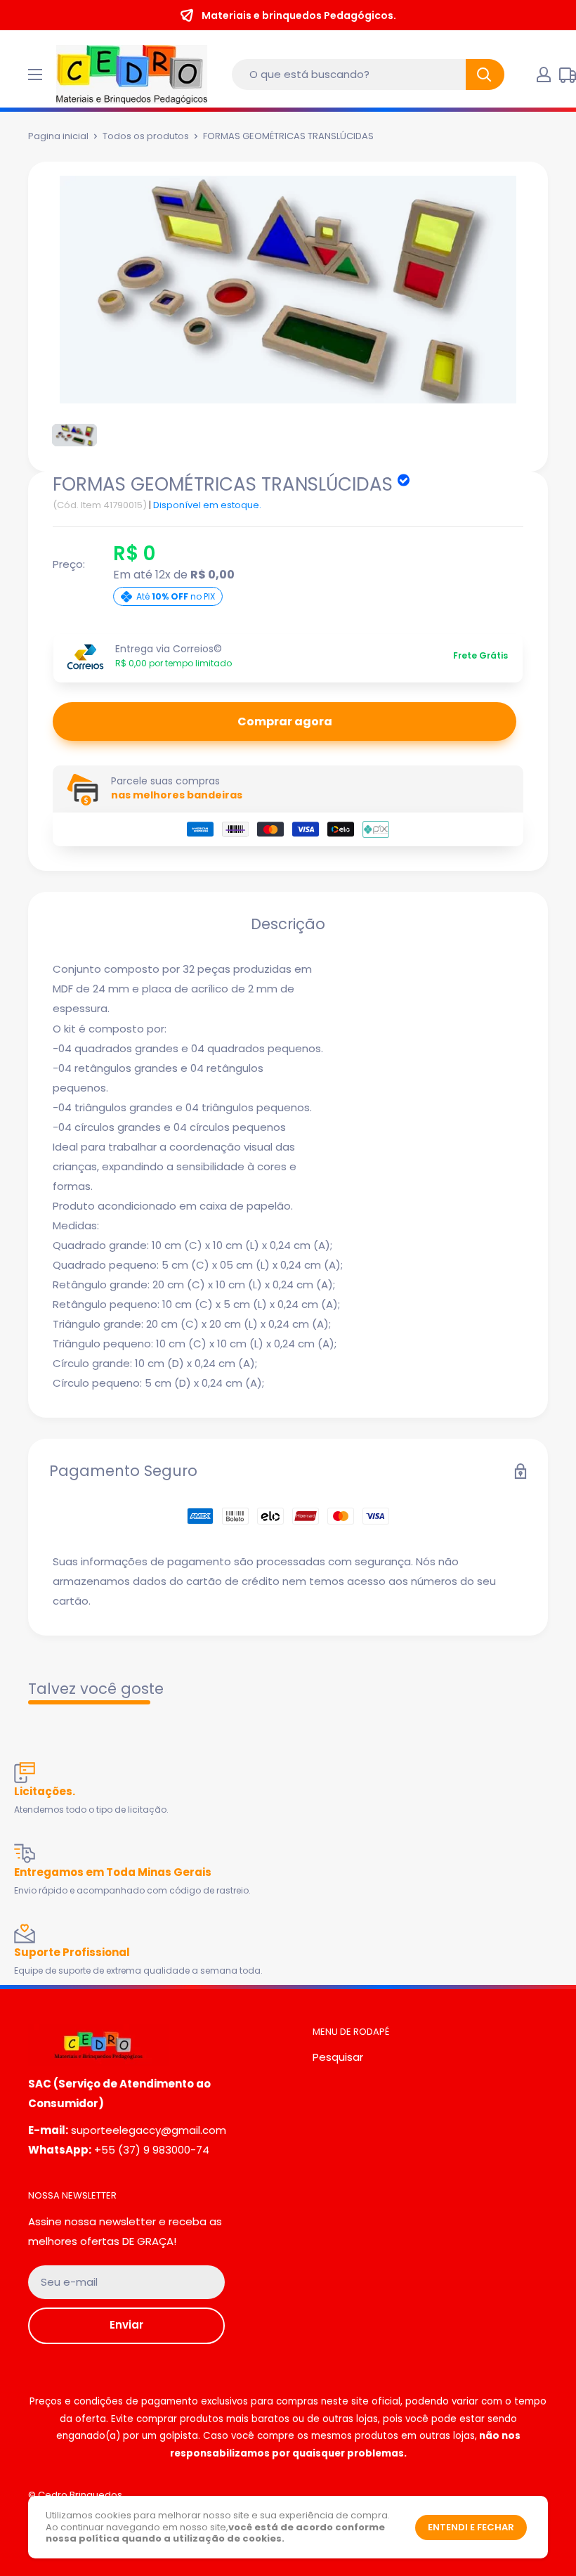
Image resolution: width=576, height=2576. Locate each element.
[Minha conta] (544, 75)
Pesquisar (338, 2057)
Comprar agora (285, 721)
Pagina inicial (58, 136)
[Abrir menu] (35, 75)
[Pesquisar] (485, 75)
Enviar (126, 2325)
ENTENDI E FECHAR (471, 2527)
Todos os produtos (146, 136)
